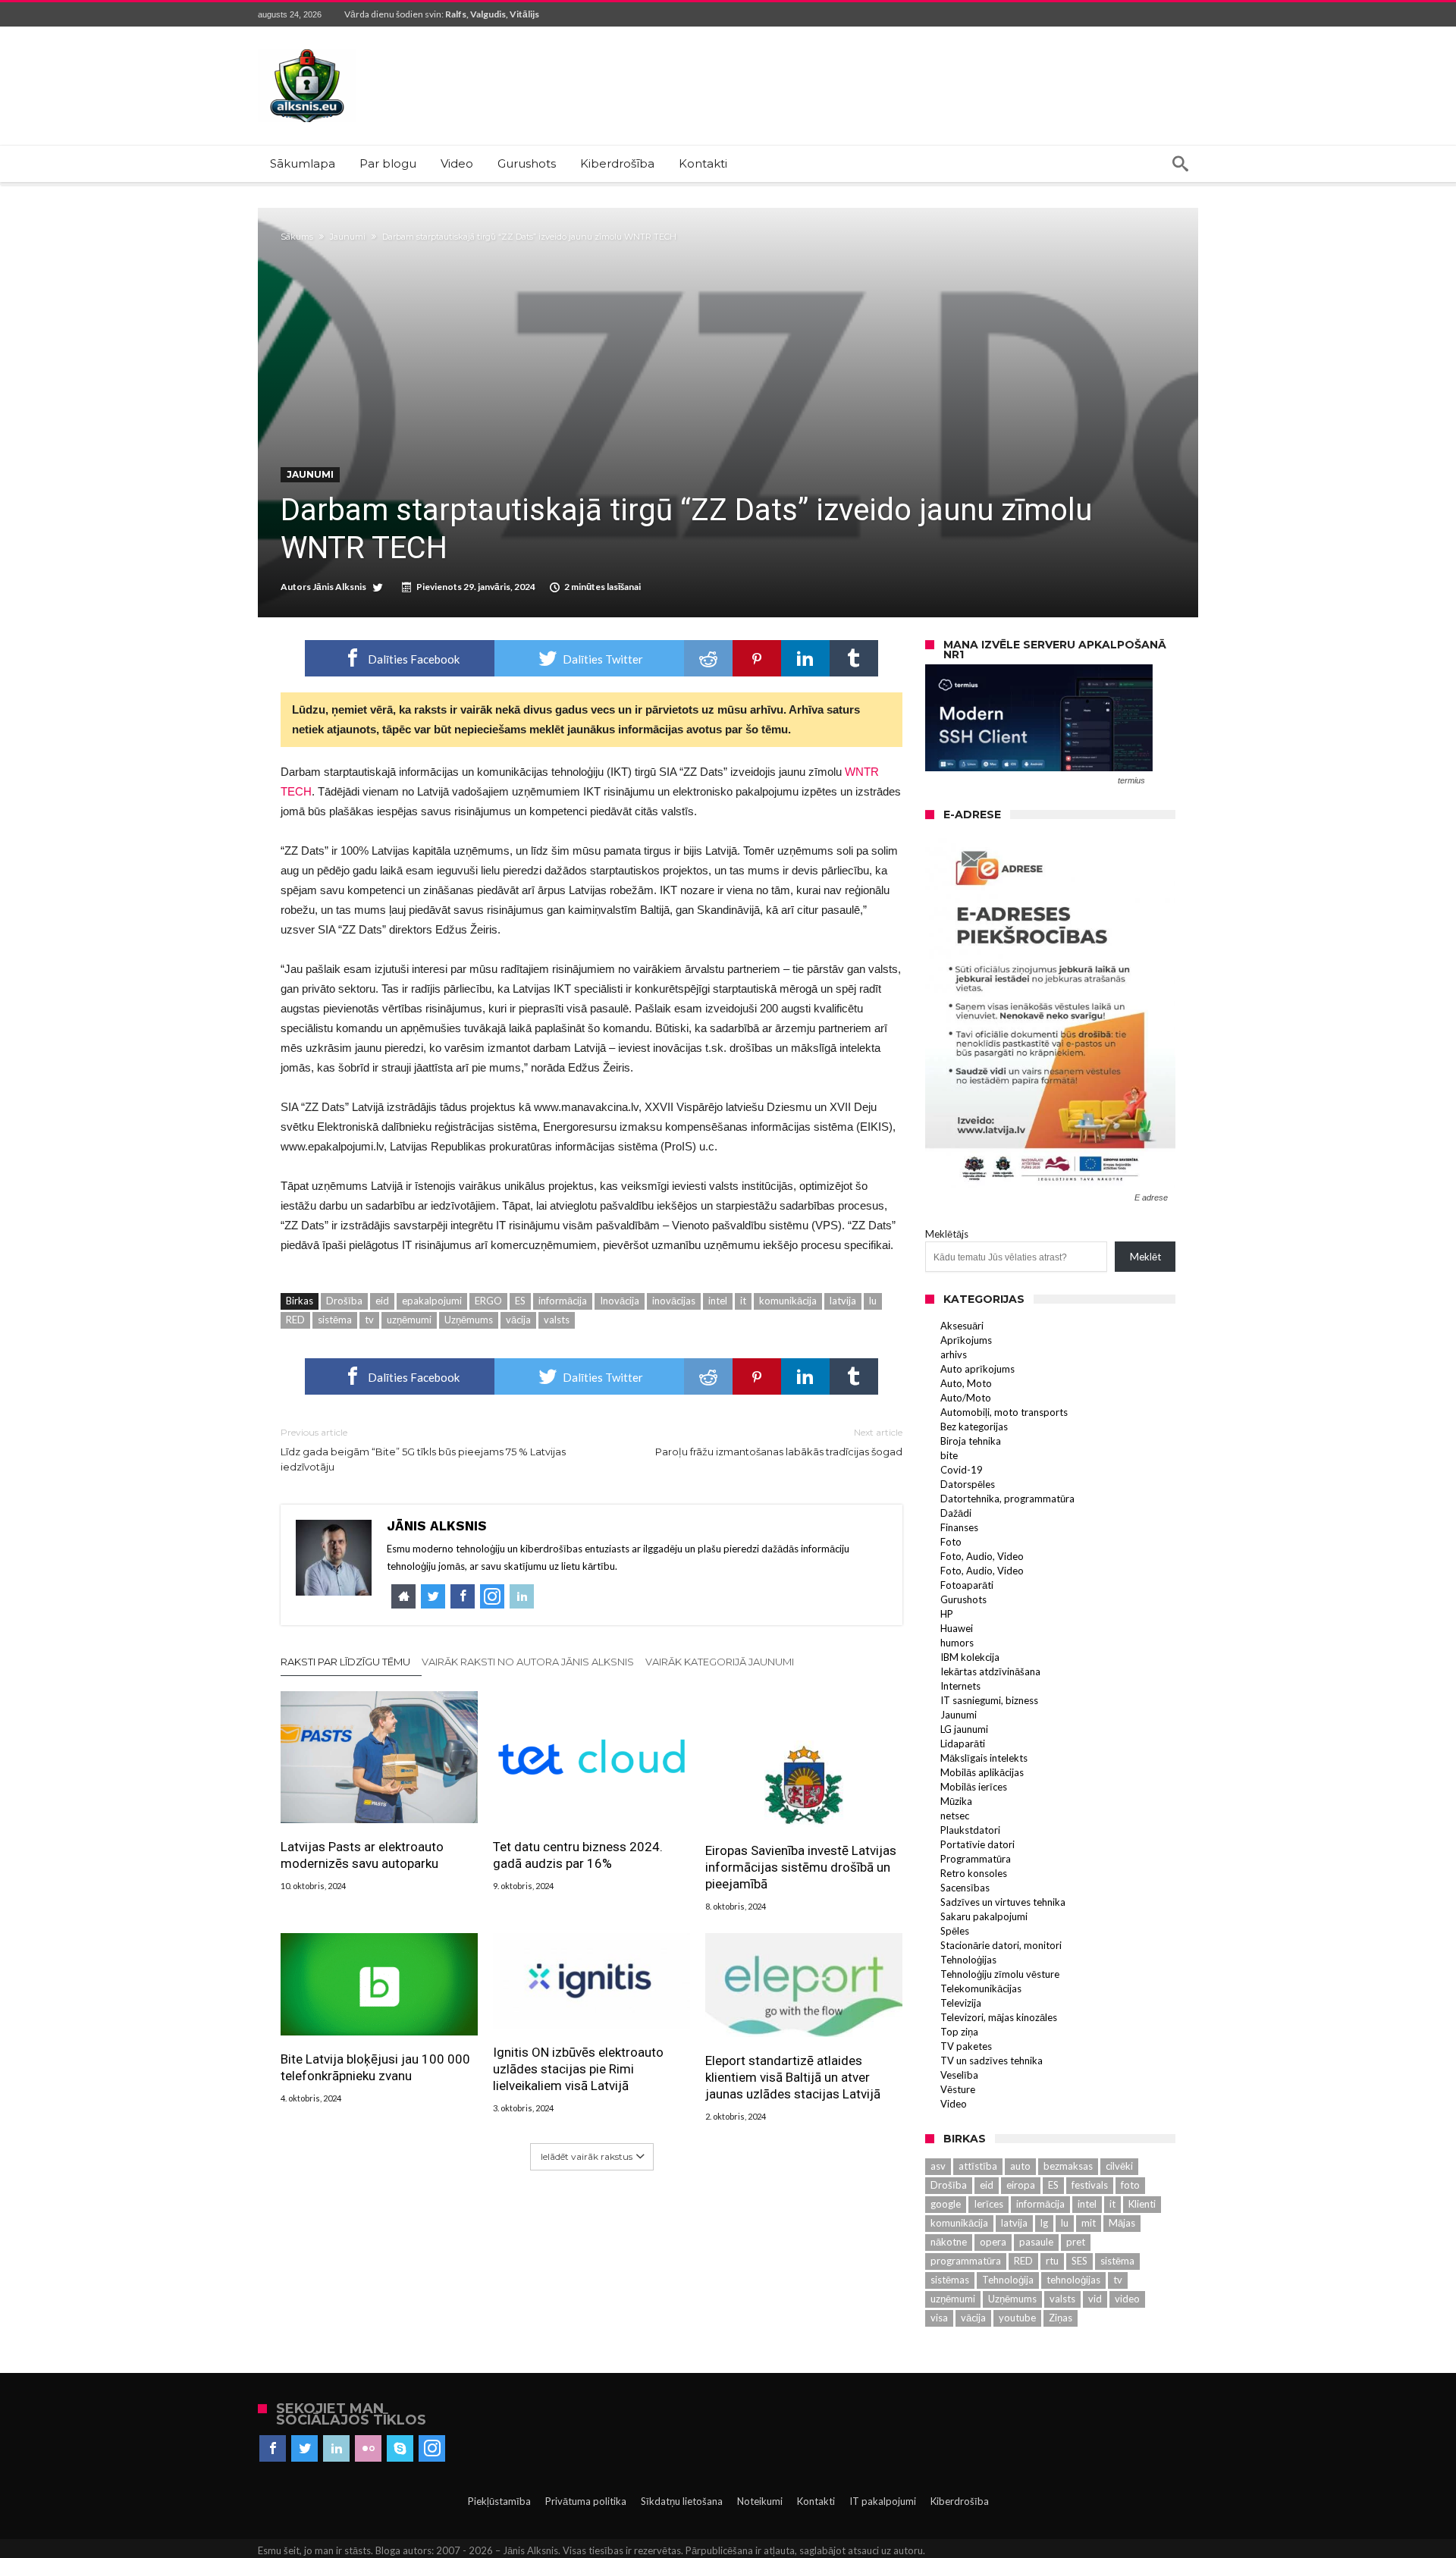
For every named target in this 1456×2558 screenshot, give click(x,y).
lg (1044, 2223)
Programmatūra (976, 1859)
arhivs (954, 1354)
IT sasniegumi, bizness (989, 1700)
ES (520, 1301)
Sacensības (965, 1888)
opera (993, 2242)
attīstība (978, 2166)
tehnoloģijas (1073, 2280)
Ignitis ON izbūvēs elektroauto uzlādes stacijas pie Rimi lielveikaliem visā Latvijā (578, 2069)
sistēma (335, 1320)
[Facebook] (273, 2449)
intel (718, 1301)
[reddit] (708, 658)
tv (369, 1320)
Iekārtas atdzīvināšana (990, 1671)
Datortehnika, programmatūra (1007, 1499)
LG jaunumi (964, 1729)
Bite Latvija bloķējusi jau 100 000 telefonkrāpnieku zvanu (375, 2067)
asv (938, 2166)
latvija (843, 1301)
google (946, 2204)
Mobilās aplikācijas (982, 1772)
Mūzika (956, 1801)
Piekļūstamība (499, 2501)
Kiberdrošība (960, 2501)
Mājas (1122, 2223)
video (1127, 2299)
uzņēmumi (409, 1320)
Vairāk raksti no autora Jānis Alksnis (528, 1662)
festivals (1090, 2185)
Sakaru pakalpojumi (984, 1916)
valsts (557, 1320)
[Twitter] (304, 2449)
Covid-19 (962, 1470)
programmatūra (966, 2261)
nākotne (949, 2242)
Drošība (344, 1301)
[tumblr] (854, 658)
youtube (1017, 2318)
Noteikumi (760, 2501)
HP (947, 1614)
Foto (951, 1542)
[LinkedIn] (336, 2449)
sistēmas (950, 2280)
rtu (1052, 2261)
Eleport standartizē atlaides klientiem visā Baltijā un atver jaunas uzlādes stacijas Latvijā (793, 2077)
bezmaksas (1068, 2166)
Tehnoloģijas (968, 1960)
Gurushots (963, 1599)
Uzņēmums (469, 1320)
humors (957, 1643)
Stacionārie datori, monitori (1001, 1945)
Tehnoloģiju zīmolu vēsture (1000, 1974)
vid (1095, 2299)
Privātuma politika (586, 2501)
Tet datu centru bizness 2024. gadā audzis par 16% (578, 1855)
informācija (563, 1301)
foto (1130, 2185)
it (743, 1301)
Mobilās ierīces (974, 1787)
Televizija (961, 2003)
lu (873, 1301)
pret (1076, 2242)
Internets (960, 1686)
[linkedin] (805, 658)
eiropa (1021, 2185)
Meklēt (1145, 1257)
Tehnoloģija (1008, 2280)
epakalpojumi (432, 1301)
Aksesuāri (962, 1326)
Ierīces (988, 2204)
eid (382, 1301)
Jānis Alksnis (339, 587)
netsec (955, 1816)
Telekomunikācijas (981, 1988)
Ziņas (1061, 2318)
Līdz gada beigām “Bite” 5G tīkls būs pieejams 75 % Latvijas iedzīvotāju (423, 1450)
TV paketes (966, 2046)
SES (1079, 2261)
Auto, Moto (966, 1383)
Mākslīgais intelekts (984, 1758)
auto (1020, 2166)
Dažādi (956, 1513)
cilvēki (1119, 2166)
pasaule (1036, 2242)
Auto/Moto (966, 1398)
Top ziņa (959, 2032)
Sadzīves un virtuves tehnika (1003, 1902)
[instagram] (432, 2449)
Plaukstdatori (970, 1830)
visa (939, 2318)
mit (1089, 2223)
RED (295, 1320)
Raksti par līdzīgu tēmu (345, 1662)
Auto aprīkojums (977, 1369)
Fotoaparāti (967, 1585)
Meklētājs (947, 1234)
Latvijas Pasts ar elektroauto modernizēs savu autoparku (362, 1855)
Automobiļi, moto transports (1004, 1412)
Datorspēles (968, 1484)
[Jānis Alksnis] (307, 49)
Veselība (959, 2075)
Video (954, 2104)
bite (949, 1455)
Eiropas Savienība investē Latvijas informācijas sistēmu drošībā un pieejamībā (801, 1867)
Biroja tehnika (971, 1441)
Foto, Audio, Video (982, 1556)
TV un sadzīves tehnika (992, 2061)
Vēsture (958, 2089)
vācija (518, 1320)
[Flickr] (368, 2449)
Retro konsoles (974, 1873)
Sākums (297, 237)
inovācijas (674, 1301)
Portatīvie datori (977, 1844)
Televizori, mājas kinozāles (999, 2017)
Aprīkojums (966, 1340)
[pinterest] (757, 658)
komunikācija (788, 1301)
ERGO (488, 1301)
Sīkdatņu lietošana (682, 2501)
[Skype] (400, 2449)
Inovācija (620, 1301)
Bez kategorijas (974, 1427)
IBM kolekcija (970, 1657)
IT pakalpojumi (883, 2501)
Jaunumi (348, 237)
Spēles (955, 1931)
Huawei (957, 1628)
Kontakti (816, 2501)
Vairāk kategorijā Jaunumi (720, 1662)
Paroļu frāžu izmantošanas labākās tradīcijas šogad (779, 1442)
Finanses (959, 1527)
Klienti (1142, 2204)
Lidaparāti (963, 1744)
